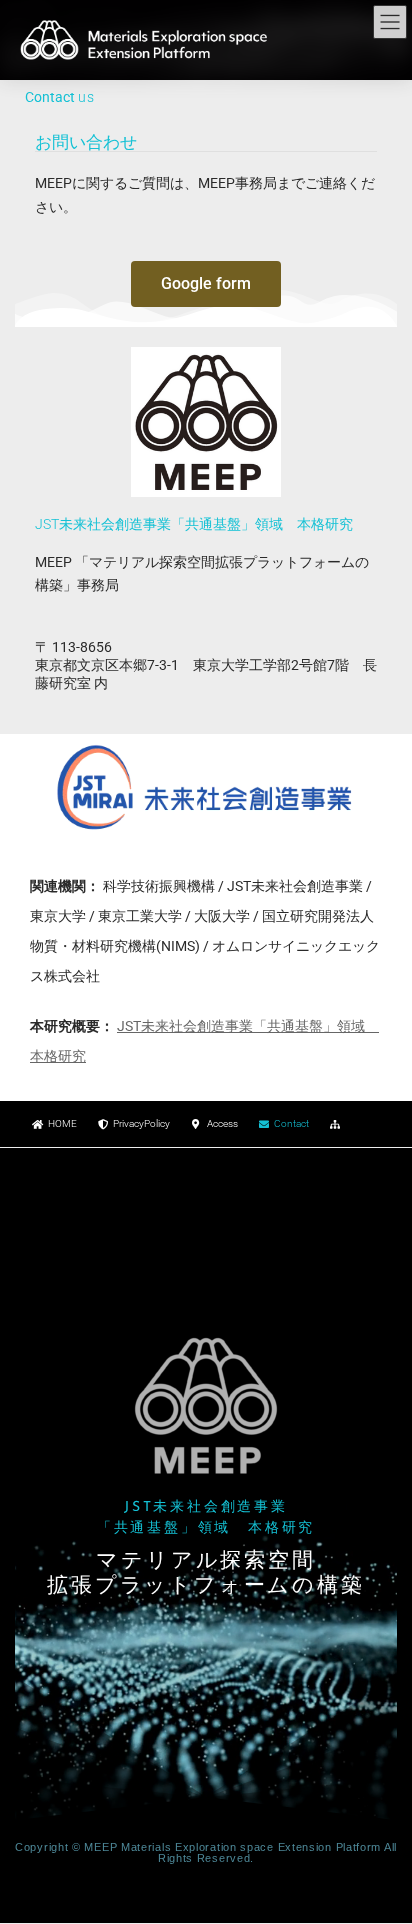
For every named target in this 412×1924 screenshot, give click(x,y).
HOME (62, 1123)
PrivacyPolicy (141, 1123)
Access (222, 1123)
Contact (291, 1123)
